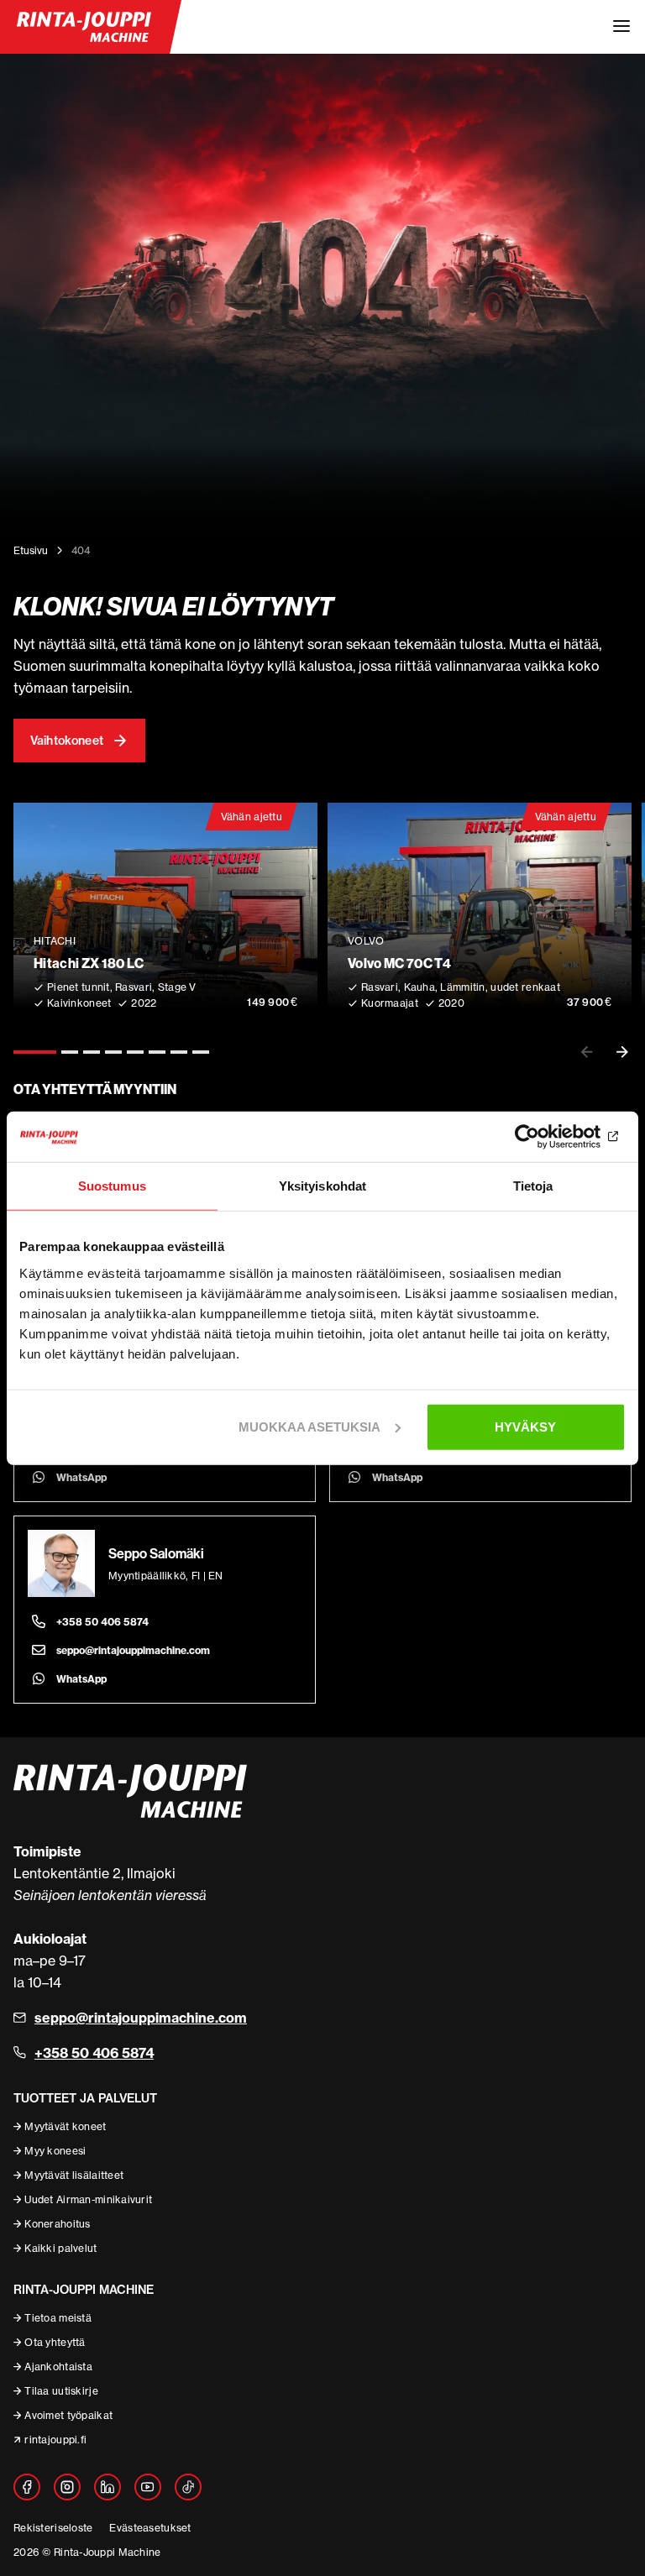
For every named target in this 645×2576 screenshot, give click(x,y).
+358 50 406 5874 (102, 1622)
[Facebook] (27, 2487)
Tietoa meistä (58, 2318)
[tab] (35, 1052)
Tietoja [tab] (533, 1186)
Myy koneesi (55, 2151)
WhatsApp (81, 1477)
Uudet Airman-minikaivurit (88, 2199)
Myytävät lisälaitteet (74, 2175)
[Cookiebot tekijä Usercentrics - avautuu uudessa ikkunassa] (552, 1137)
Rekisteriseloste (53, 2528)
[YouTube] (148, 2487)
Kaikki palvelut (60, 2248)
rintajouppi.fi (55, 2440)
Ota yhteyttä (55, 2342)
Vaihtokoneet (67, 741)
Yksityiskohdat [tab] (322, 1186)
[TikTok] (188, 2487)
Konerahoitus (57, 2224)
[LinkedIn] (107, 2487)
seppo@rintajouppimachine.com (133, 1650)
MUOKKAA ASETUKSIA (309, 1426)
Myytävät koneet (65, 2126)
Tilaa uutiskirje (61, 2391)
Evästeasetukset (150, 2528)
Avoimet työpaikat (68, 2415)
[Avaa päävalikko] (621, 27)
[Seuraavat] (622, 1052)
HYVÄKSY (525, 1426)
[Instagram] (67, 2487)
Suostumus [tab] (112, 1186)
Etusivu (31, 550)
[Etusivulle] (84, 27)
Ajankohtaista (58, 2367)
